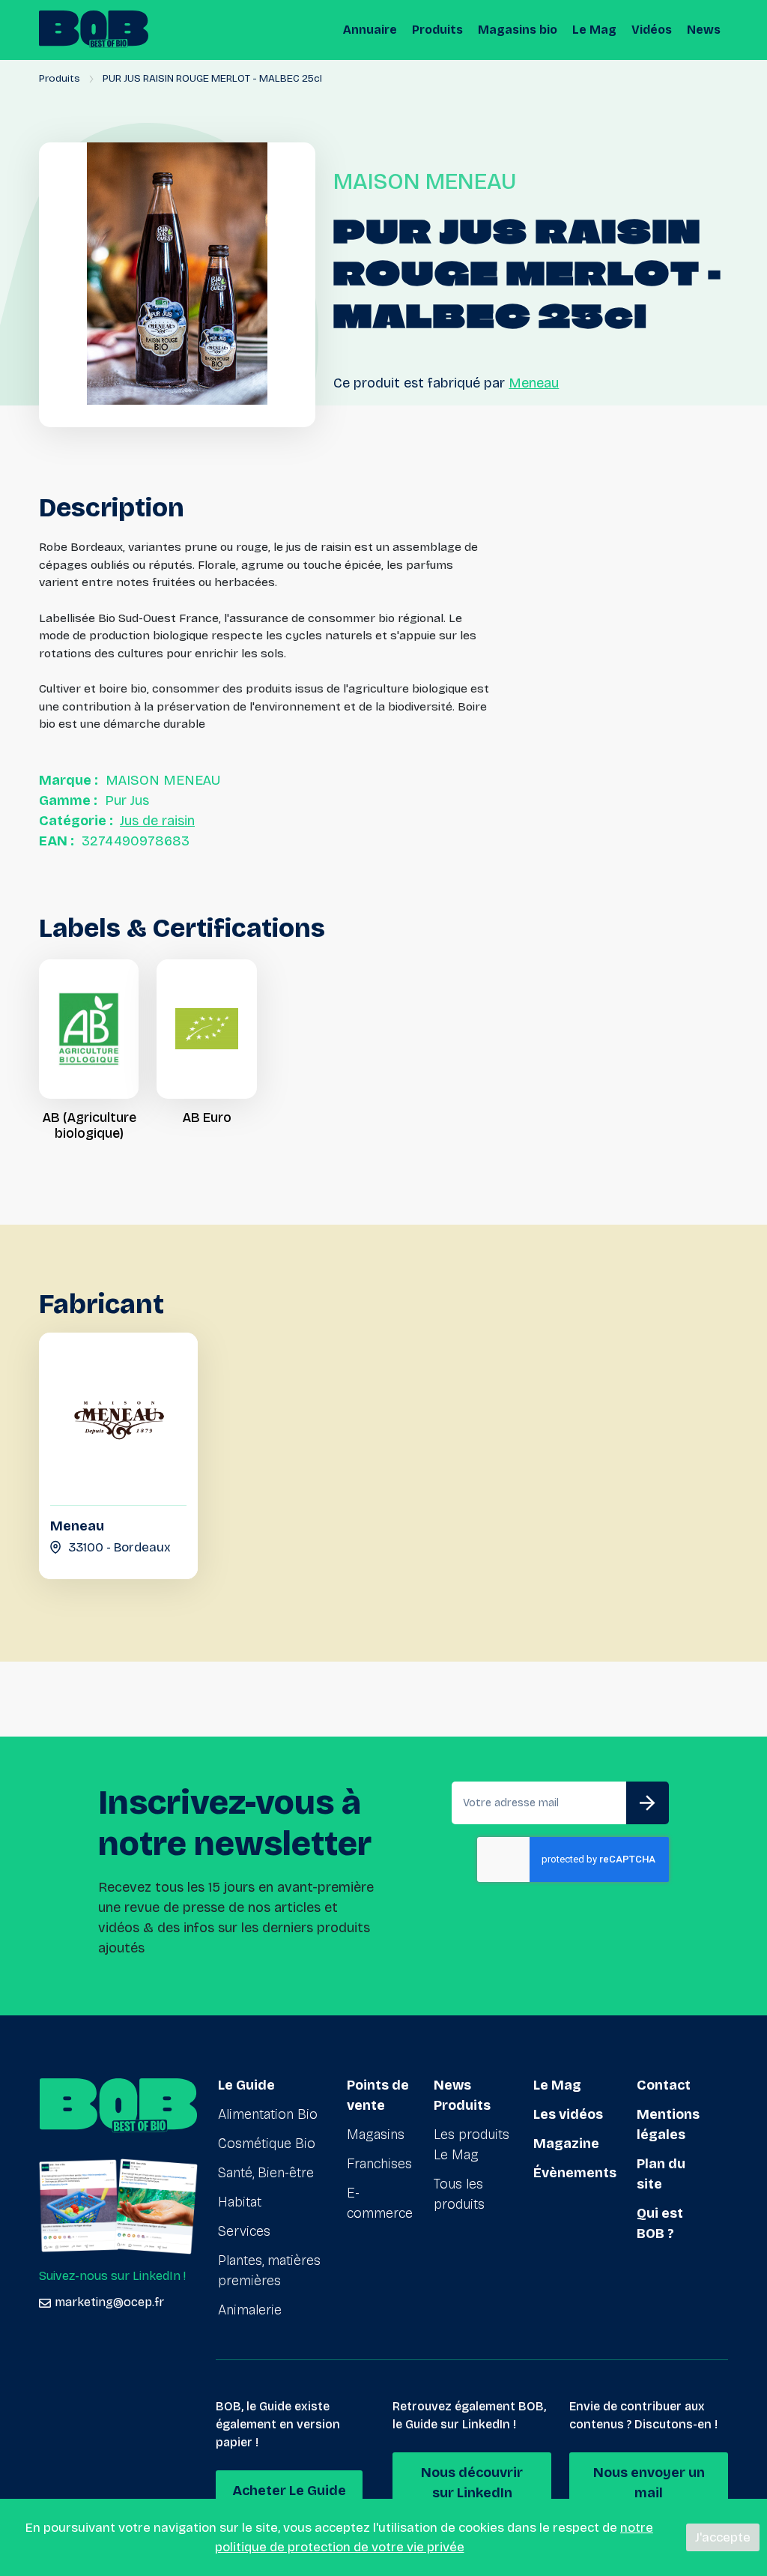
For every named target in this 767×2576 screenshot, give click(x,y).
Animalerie (250, 2310)
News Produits (462, 2095)
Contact (664, 2085)
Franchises (379, 2164)
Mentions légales (668, 2124)
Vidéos (652, 30)
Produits (437, 30)
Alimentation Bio (268, 2114)
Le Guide (246, 2085)
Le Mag (594, 30)
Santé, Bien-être (266, 2173)
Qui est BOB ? (660, 2223)
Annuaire (370, 30)
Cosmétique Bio (267, 2144)
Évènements (575, 2173)
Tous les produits (459, 2194)
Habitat (240, 2202)
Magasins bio (518, 30)
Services (244, 2231)
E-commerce (380, 2203)
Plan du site (661, 2174)
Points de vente (378, 2095)
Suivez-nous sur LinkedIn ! (112, 2276)
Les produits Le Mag (472, 2145)
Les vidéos (568, 2114)
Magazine (566, 2144)
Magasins (376, 2135)
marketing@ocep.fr (109, 2302)
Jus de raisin (157, 821)
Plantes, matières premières (269, 2271)
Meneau (534, 383)
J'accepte (723, 2537)
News (704, 30)
